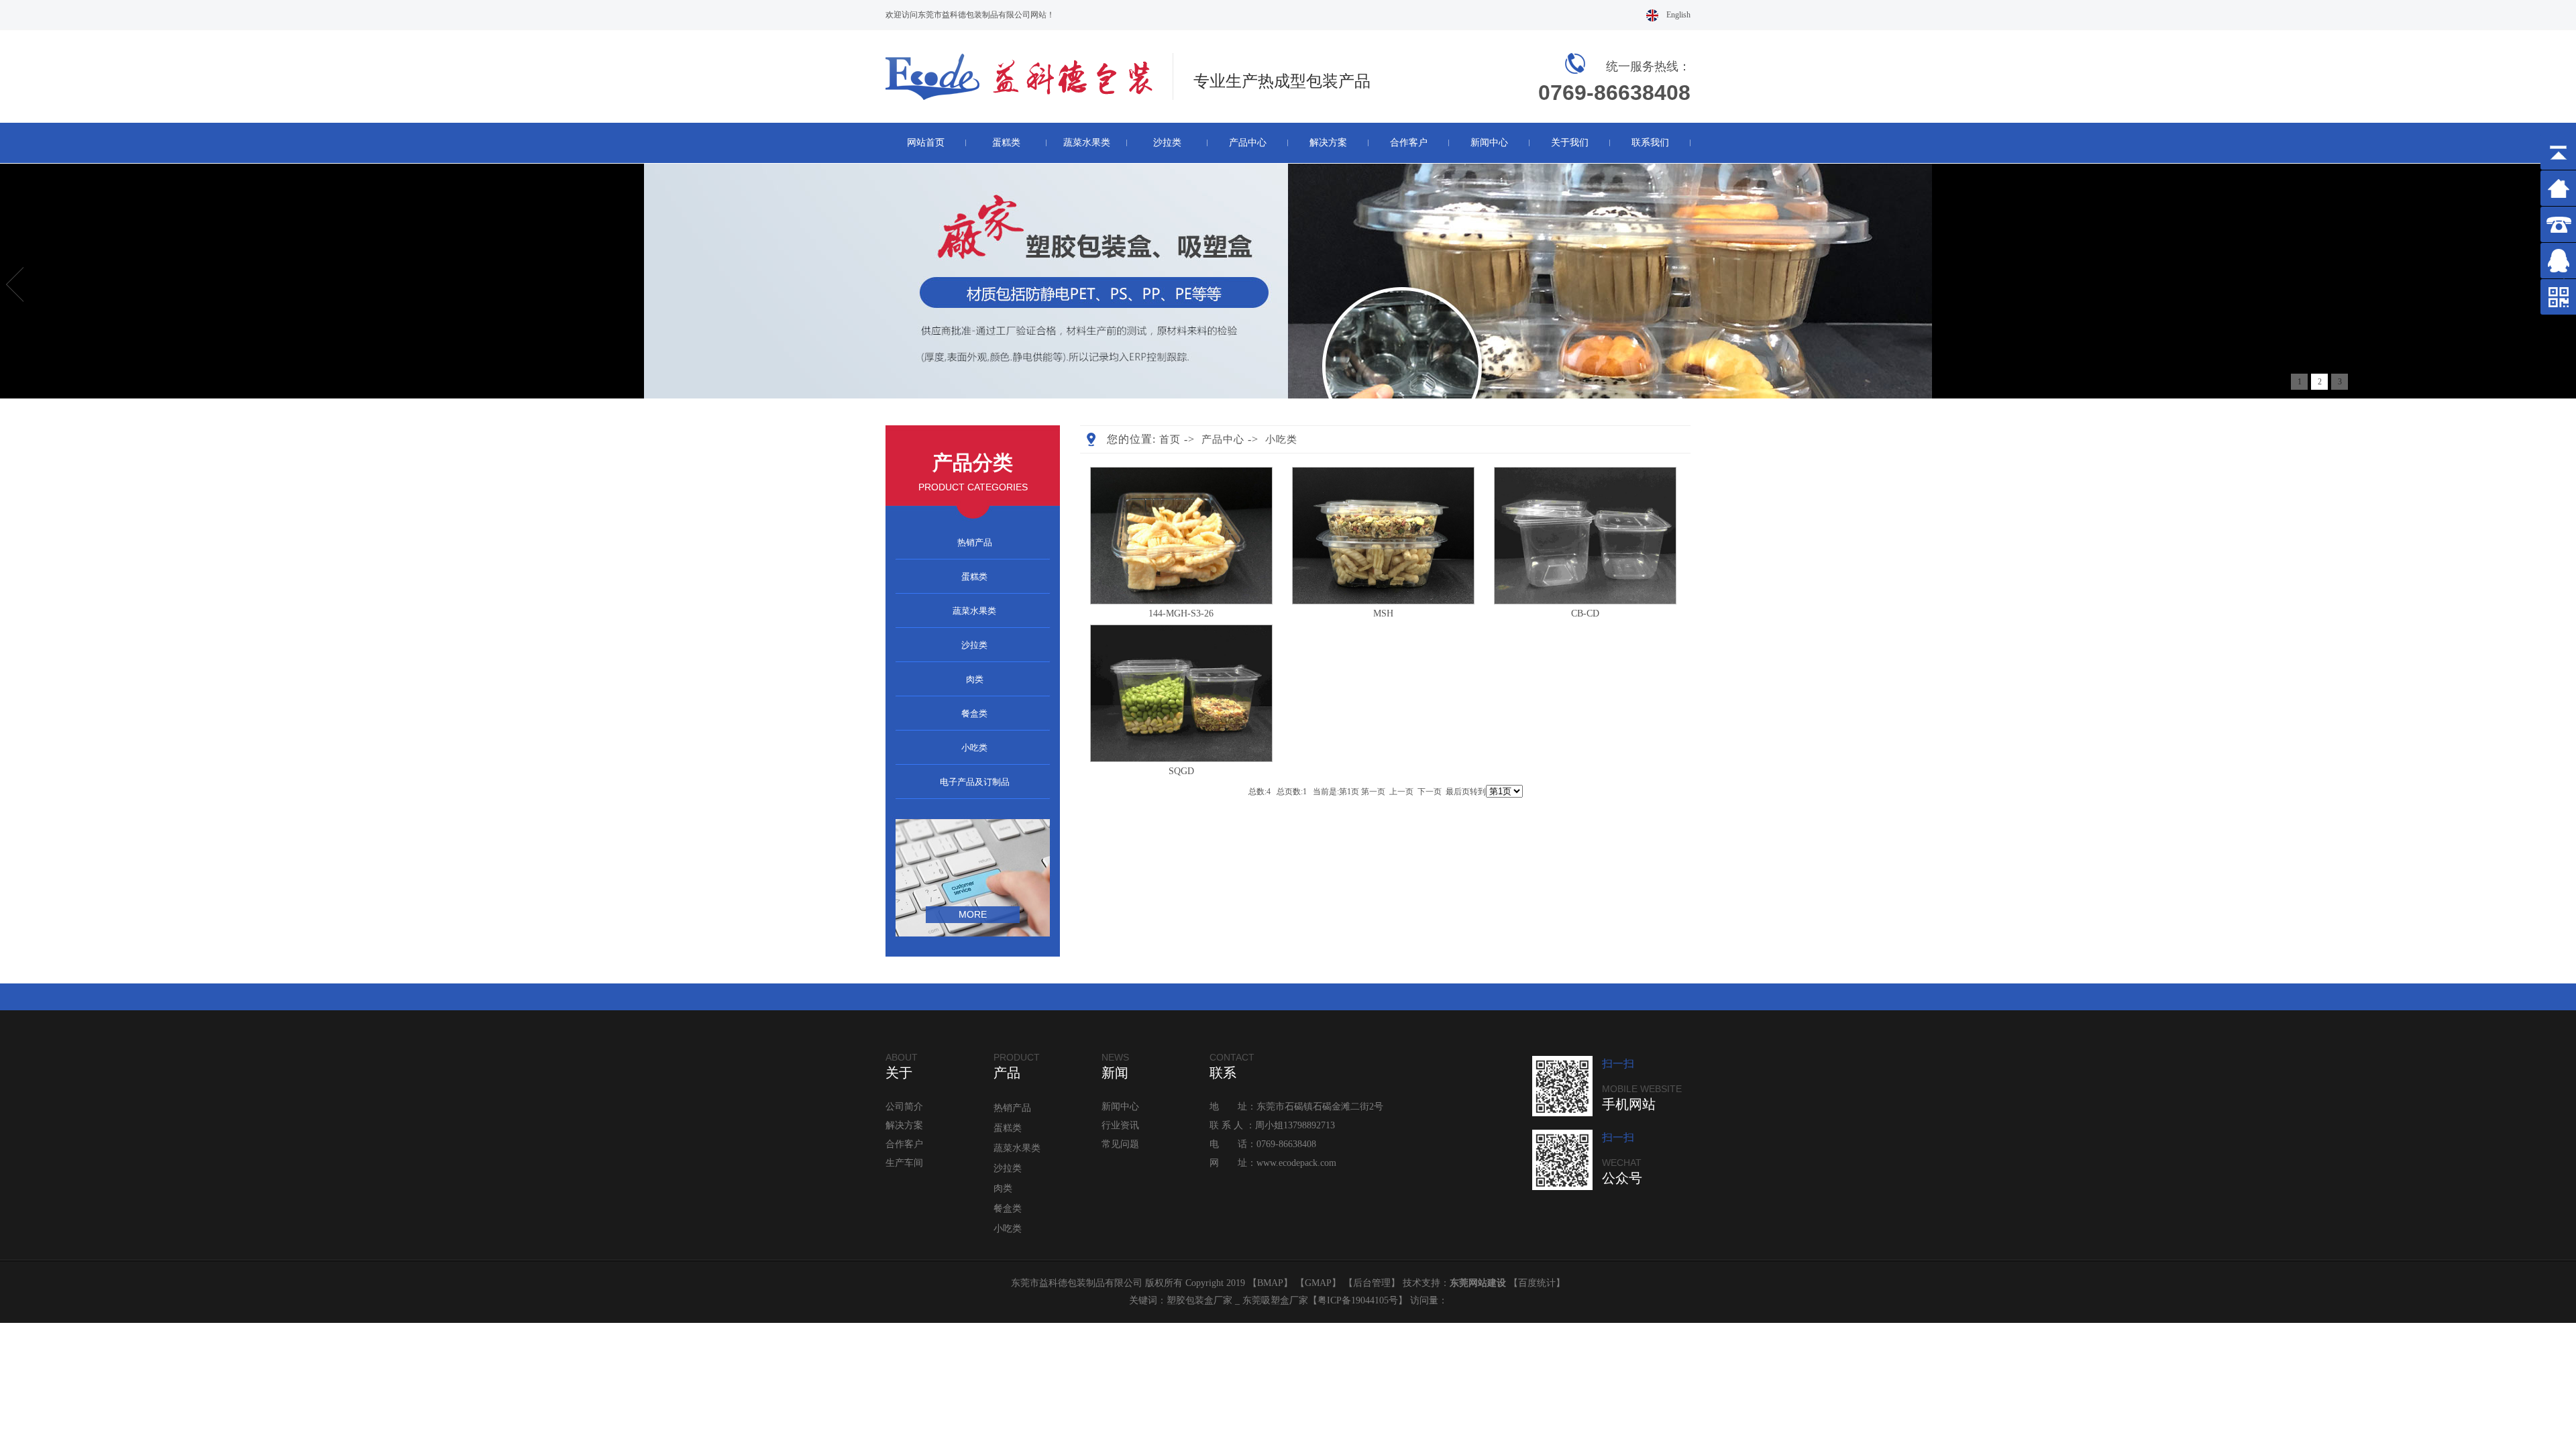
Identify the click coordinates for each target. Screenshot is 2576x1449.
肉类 (975, 679)
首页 (1170, 439)
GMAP (1318, 1283)
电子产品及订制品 (975, 782)
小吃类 (974, 748)
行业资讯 (1120, 1125)
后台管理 (1372, 1283)
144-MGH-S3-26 (1181, 613)
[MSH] (1383, 601)
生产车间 (904, 1163)
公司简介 (904, 1107)
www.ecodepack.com (1296, 1163)
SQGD (1181, 771)
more (973, 914)
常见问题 (1120, 1144)
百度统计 (1537, 1283)
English (1678, 15)
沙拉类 (1167, 143)
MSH (1383, 613)
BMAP (1270, 1283)
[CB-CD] (1585, 601)
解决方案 (1328, 143)
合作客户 (1409, 143)
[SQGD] (1181, 759)
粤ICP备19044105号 (1358, 1300)
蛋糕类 (1006, 143)
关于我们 (1570, 143)
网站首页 (926, 143)
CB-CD (1585, 613)
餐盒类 (974, 713)
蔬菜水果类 (1087, 143)
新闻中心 (1489, 143)
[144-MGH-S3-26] (1181, 601)
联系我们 (1650, 143)
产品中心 (1248, 143)
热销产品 (975, 542)
